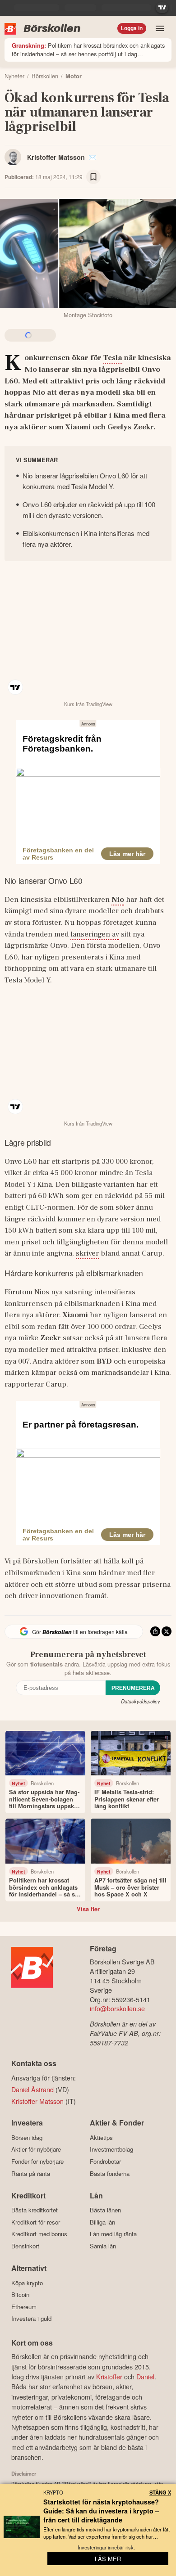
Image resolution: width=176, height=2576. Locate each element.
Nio (118, 900)
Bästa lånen (105, 2210)
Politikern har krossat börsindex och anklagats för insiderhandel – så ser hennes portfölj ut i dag (88, 50)
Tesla (113, 358)
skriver (87, 1253)
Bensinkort (25, 2246)
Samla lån (103, 2246)
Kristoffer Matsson (56, 157)
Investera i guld (31, 2319)
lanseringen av (95, 934)
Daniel (145, 2376)
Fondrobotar (105, 2161)
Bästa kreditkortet (35, 2210)
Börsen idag (27, 2137)
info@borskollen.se (117, 2008)
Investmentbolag (111, 2149)
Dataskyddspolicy (141, 1701)
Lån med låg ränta (113, 2234)
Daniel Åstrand (32, 2089)
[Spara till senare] (93, 177)
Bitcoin (20, 2295)
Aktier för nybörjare (36, 2149)
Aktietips (101, 2137)
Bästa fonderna (110, 2173)
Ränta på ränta (31, 2173)
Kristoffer (109, 2376)
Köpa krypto (27, 2283)
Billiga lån (102, 2222)
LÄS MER (108, 2559)
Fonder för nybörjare (37, 2161)
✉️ (93, 157)
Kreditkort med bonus (39, 2234)
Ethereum (24, 2307)
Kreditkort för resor (36, 2222)
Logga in (132, 28)
